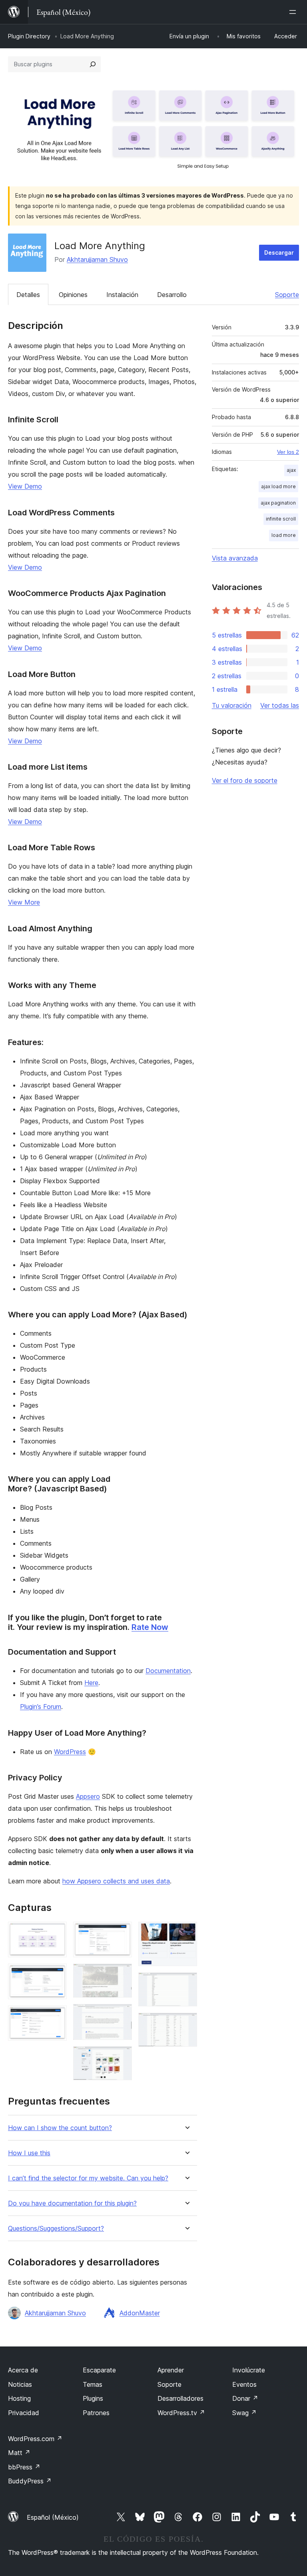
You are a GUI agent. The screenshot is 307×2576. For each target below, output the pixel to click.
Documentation (168, 1671)
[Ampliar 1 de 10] (56, 1932)
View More (24, 902)
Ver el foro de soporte (245, 780)
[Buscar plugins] (93, 64)
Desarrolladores (180, 2398)
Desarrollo (172, 295)
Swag (244, 2413)
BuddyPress (30, 2481)
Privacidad (24, 2413)
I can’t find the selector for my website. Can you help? (88, 2178)
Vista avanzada (235, 558)
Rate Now (150, 1627)
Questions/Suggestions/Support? (56, 2229)
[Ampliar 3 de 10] (56, 2016)
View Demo (25, 486)
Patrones (96, 2413)
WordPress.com (35, 2439)
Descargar (279, 252)
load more (284, 535)
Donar (245, 2398)
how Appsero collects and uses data (116, 1881)
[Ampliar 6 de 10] (121, 2015)
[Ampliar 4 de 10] (121, 1932)
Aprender (171, 2370)
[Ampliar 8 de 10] (186, 1932)
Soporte (287, 295)
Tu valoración (232, 705)
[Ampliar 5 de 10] (121, 1974)
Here (91, 1683)
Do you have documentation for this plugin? (72, 2203)
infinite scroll (281, 519)
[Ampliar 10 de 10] (186, 2024)
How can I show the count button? (60, 2128)
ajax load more (278, 486)
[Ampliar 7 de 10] (121, 2057)
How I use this (29, 2153)
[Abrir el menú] (294, 12)
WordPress (70, 1752)
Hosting (19, 2398)
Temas (93, 2384)
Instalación (122, 295)
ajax (291, 470)
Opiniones (73, 295)
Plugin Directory (29, 36)
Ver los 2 (288, 452)
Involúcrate (249, 2370)
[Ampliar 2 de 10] (56, 1974)
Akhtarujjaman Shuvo (97, 259)
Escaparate (99, 2370)
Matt (19, 2453)
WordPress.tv (181, 2413)
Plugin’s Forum (41, 1707)
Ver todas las (280, 705)
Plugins (93, 2398)
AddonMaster (140, 2313)
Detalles (28, 295)
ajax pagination (278, 503)
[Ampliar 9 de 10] (186, 1983)
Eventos (244, 2384)
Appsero (88, 1796)
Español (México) (53, 2517)
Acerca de (23, 2370)
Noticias (20, 2384)
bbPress (24, 2467)
